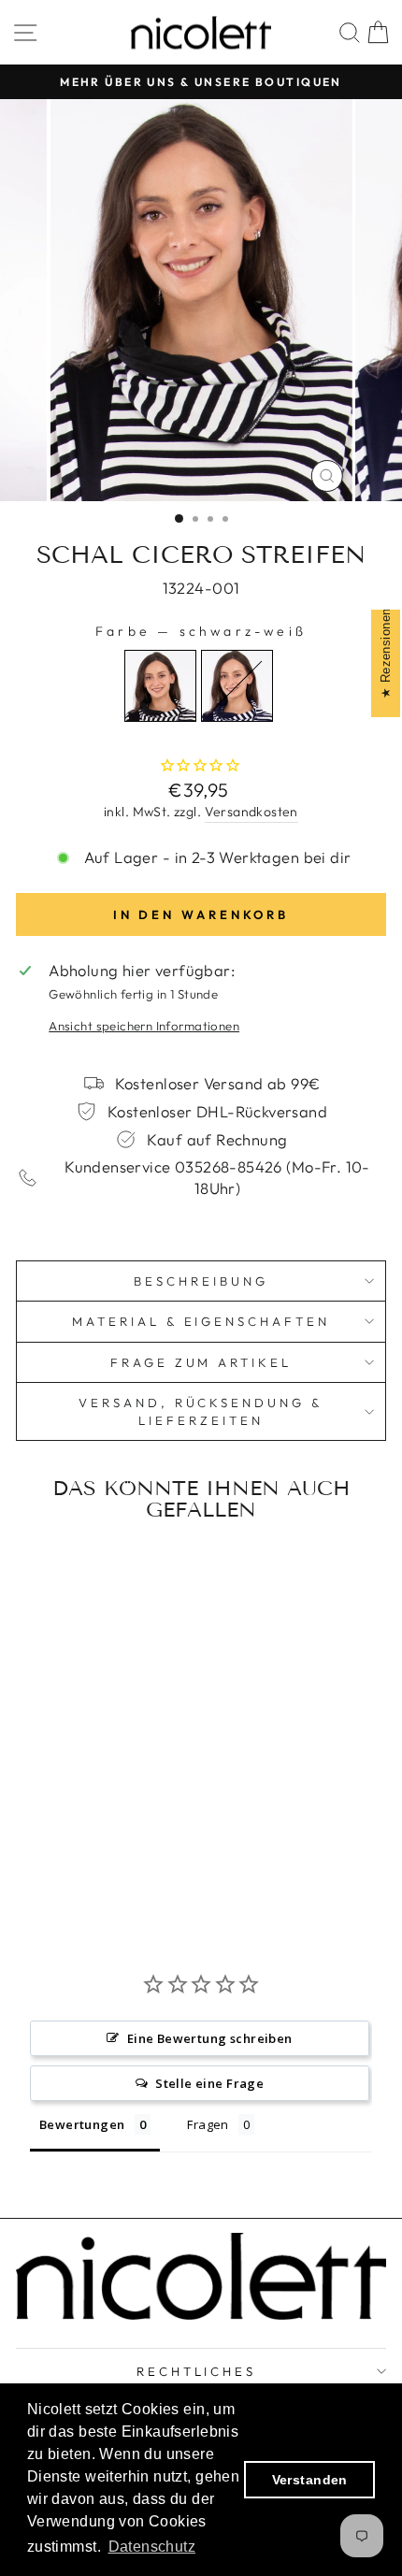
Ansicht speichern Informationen (144, 1026)
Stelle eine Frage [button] (209, 2083)
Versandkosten (251, 812)
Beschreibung (201, 1281)
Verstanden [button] (310, 2480)
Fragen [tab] (208, 2124)
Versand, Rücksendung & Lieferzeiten (201, 1411)
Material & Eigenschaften (201, 1321)
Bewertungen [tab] (82, 2124)
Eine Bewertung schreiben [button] (210, 2038)
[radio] (160, 686)
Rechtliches (197, 2371)
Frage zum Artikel (201, 1362)
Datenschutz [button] (152, 2547)
